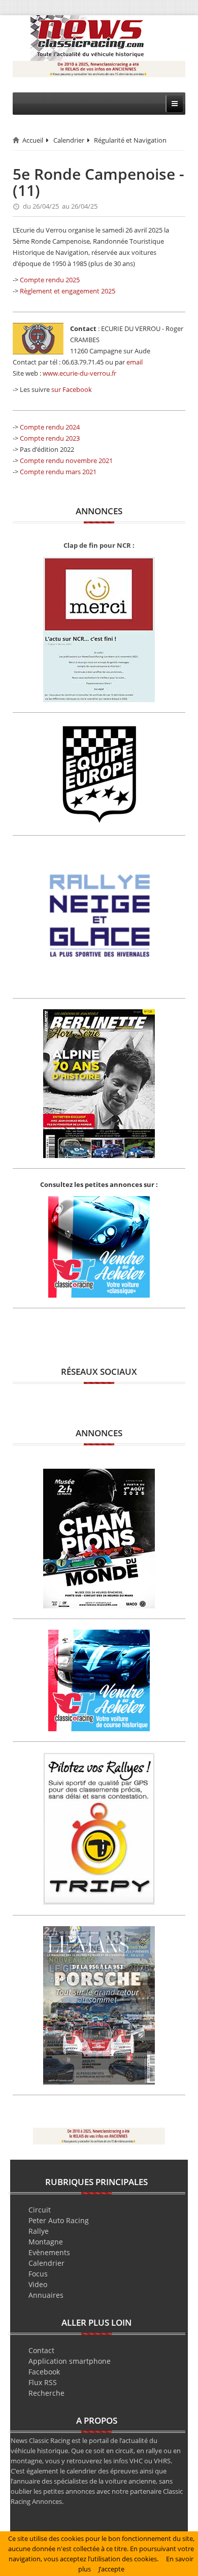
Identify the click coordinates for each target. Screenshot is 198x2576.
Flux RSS (43, 2382)
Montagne (46, 2242)
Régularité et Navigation (130, 140)
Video (38, 2284)
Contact (41, 2350)
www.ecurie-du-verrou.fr (79, 373)
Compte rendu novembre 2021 (66, 460)
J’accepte (111, 2569)
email (135, 362)
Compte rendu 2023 (50, 438)
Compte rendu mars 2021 (58, 472)
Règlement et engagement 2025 (68, 291)
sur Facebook (72, 389)
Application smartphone (70, 2361)
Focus (38, 2274)
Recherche (46, 2393)
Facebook (44, 2372)
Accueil (33, 140)
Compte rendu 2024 (50, 427)
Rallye (39, 2231)
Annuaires (46, 2295)
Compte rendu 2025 (50, 280)
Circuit (40, 2210)
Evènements (49, 2252)
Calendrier (69, 140)
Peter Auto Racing (59, 2220)
